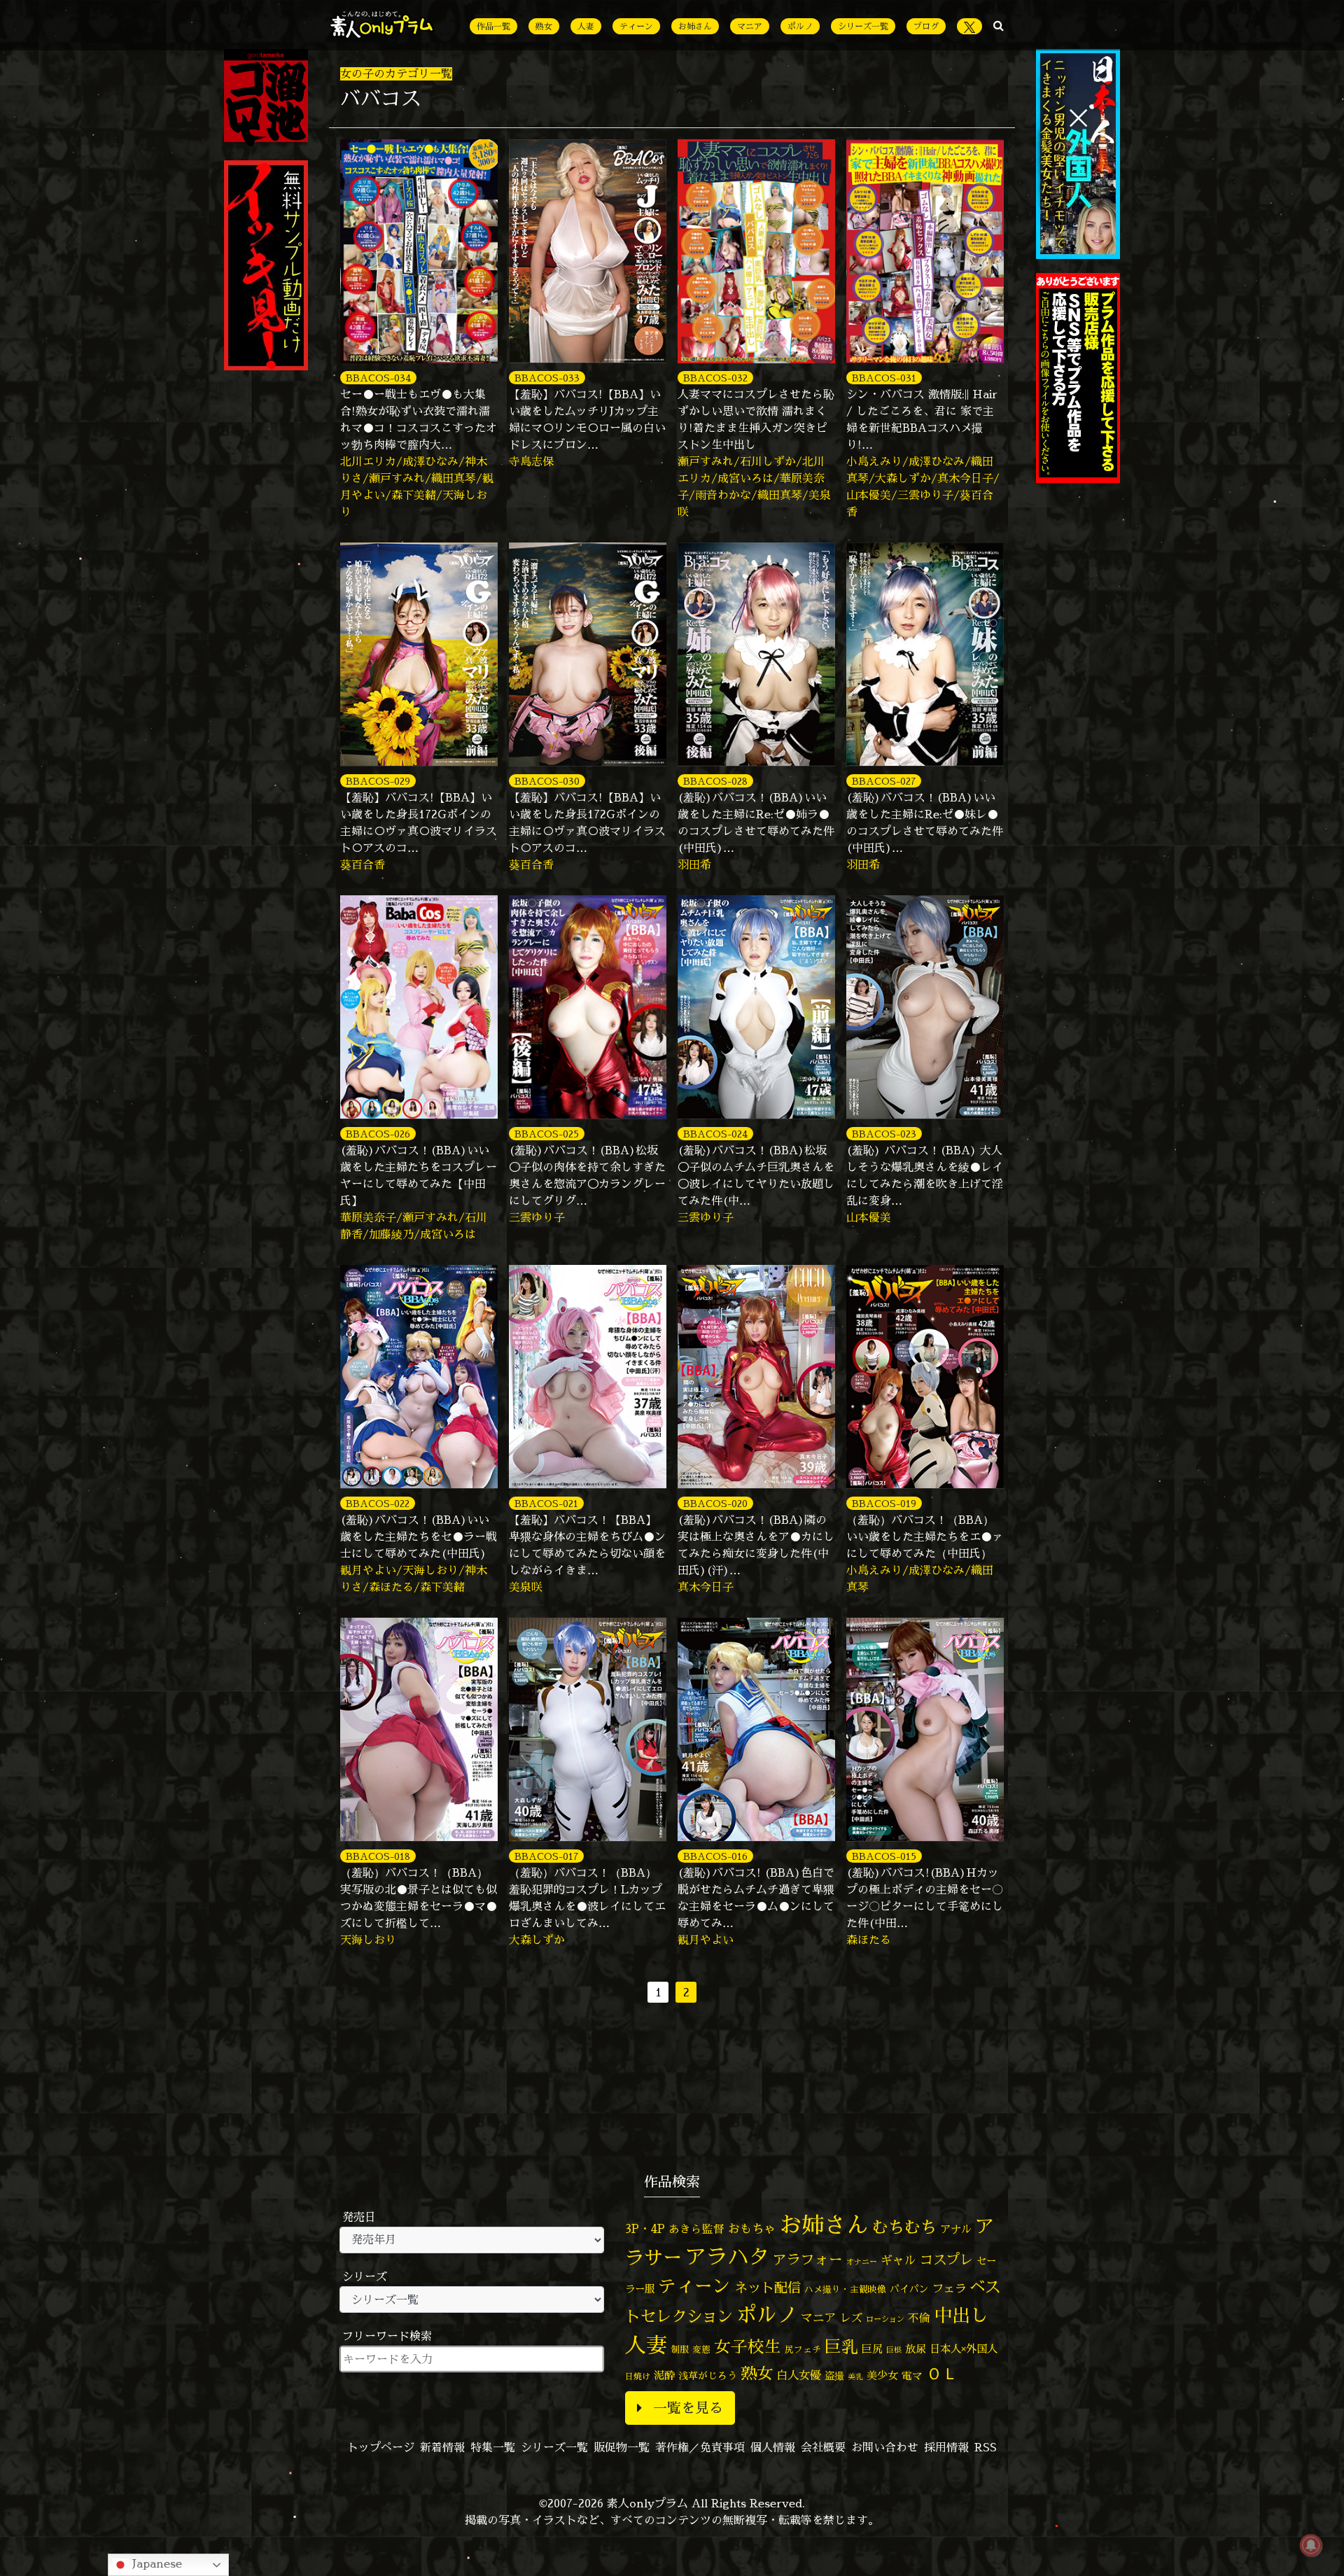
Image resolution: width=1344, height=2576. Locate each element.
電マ (912, 2375)
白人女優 (799, 2375)
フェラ (949, 2288)
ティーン (636, 26)
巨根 (894, 2350)
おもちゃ (752, 2228)
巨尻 (872, 2349)
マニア (750, 26)
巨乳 (841, 2347)
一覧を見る (688, 2408)
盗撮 (834, 2376)
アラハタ (727, 2257)
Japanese (155, 2563)
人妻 (586, 26)
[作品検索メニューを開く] (999, 25)
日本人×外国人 (964, 2349)
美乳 (855, 2376)
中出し (961, 2315)
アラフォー (808, 2259)
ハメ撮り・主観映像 (845, 2289)
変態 (701, 2349)
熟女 (544, 26)
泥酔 (664, 2375)
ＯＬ (942, 2373)
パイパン (909, 2289)
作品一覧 (493, 26)
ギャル (898, 2260)
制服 (680, 2349)
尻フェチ (803, 2350)
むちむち (904, 2227)
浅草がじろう (708, 2375)
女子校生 (748, 2347)
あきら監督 (696, 2229)
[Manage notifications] (1311, 2545)
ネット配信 (768, 2287)
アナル (956, 2229)
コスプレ (946, 2260)
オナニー (862, 2261)
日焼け (638, 2376)
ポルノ (800, 26)
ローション (885, 2319)
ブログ (926, 26)
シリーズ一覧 (863, 26)
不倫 (919, 2318)
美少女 (882, 2375)
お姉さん (695, 26)
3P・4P (645, 2228)
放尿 (916, 2349)
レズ (851, 2318)
